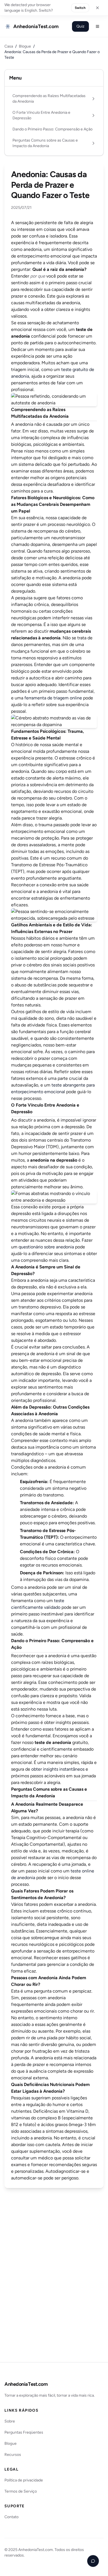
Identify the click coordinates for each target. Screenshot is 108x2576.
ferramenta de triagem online (53, 698)
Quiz (80, 26)
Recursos (13, 2455)
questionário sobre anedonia (46, 1247)
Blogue (25, 46)
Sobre (10, 2421)
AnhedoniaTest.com (26, 2384)
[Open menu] (97, 26)
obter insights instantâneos (58, 1769)
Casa (9, 46)
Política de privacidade (24, 2480)
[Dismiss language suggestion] (97, 8)
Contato (11, 2517)
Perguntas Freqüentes (24, 2432)
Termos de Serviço (21, 2491)
